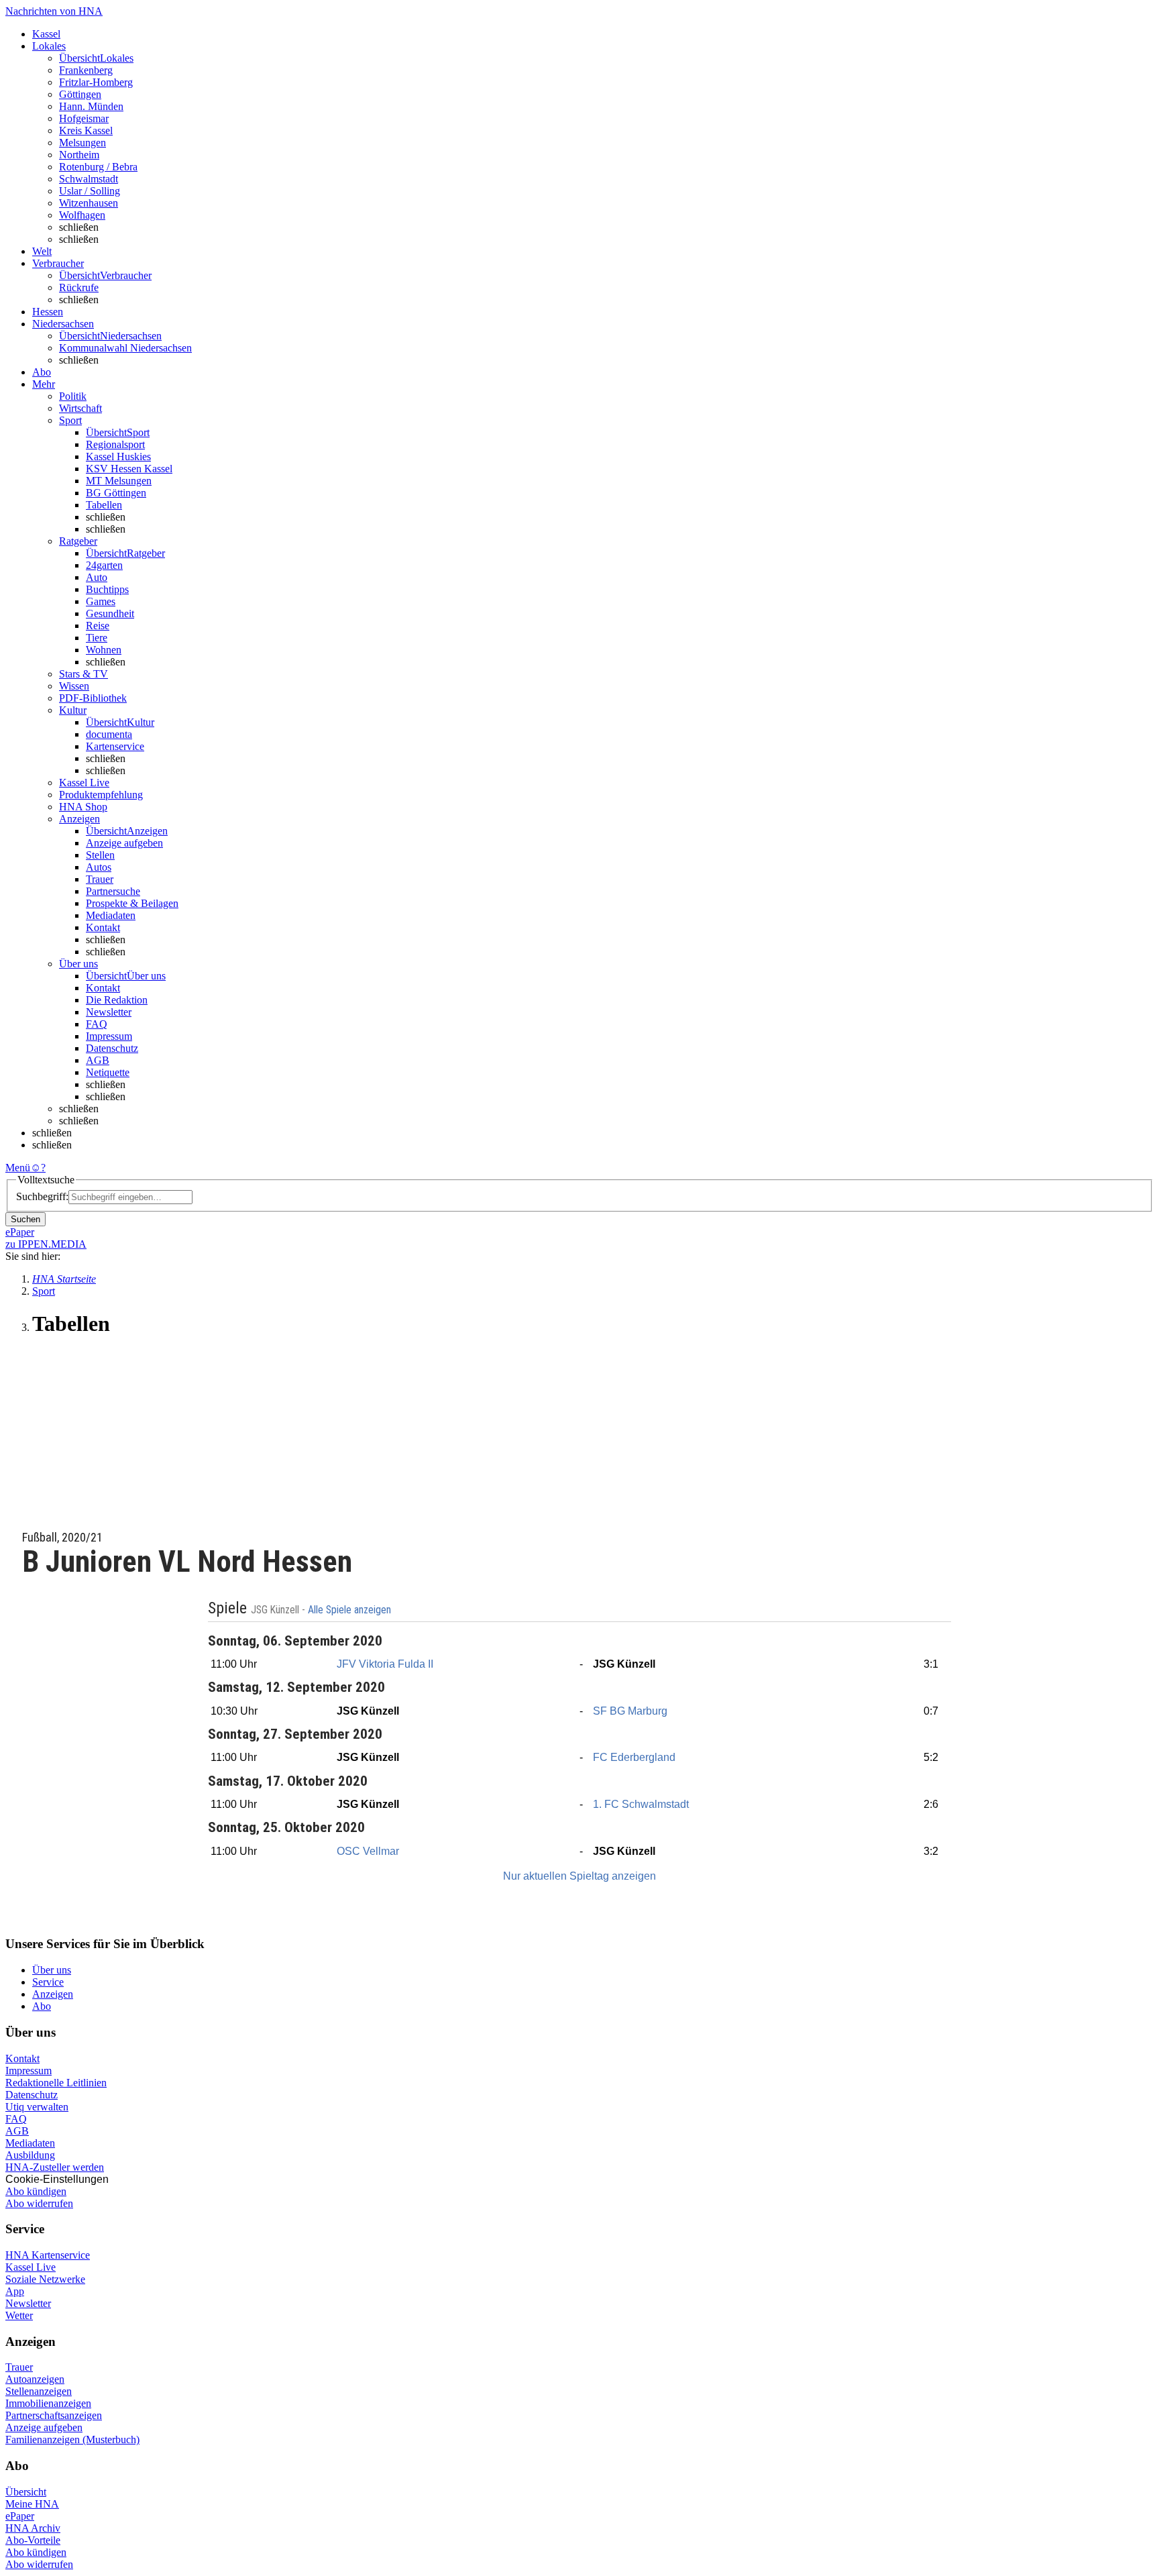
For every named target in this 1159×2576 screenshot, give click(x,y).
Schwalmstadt (89, 179)
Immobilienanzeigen (48, 2403)
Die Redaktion (117, 1000)
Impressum (109, 1036)
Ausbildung (30, 2155)
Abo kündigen (36, 2191)
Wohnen (104, 650)
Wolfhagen (82, 215)
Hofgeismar (84, 118)
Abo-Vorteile (33, 2540)
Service (48, 1982)
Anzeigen (53, 1994)
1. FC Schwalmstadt (641, 1804)
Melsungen (82, 143)
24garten (104, 565)
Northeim (79, 155)
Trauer (100, 879)
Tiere (97, 638)
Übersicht (26, 2492)
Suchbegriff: (42, 1196)
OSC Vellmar (368, 1851)
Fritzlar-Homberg (96, 82)
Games (101, 601)
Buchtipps (107, 589)
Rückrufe (79, 287)
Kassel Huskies (118, 457)
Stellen (100, 855)
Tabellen (104, 505)
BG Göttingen (116, 493)
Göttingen (80, 94)
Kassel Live (31, 2267)
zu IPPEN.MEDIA (46, 1244)
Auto (97, 577)
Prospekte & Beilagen (132, 903)
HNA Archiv (33, 2528)
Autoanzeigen (35, 2379)
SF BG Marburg (630, 1711)
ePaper (20, 2516)
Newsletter (109, 1012)
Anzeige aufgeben (124, 843)
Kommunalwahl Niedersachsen (125, 348)
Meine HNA (32, 2504)
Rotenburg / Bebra (98, 167)
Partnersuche (113, 891)
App (15, 2291)
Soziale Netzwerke (45, 2279)
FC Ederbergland (634, 1757)
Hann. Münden (91, 106)
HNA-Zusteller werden (55, 2167)
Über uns (52, 1970)
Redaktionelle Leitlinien (56, 2083)
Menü (18, 1168)
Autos (99, 867)
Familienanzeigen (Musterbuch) (72, 2439)
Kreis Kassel (86, 130)
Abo (42, 2006)
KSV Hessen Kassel (129, 469)
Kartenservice (115, 746)
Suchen (25, 1219)
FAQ (97, 1024)
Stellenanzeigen (39, 2391)
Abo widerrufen (39, 2203)
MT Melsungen (119, 481)
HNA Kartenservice (48, 2255)
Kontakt (103, 927)
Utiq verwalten (37, 2107)
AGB (98, 1060)
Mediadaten (111, 915)
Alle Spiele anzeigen (351, 1610)
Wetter (19, 2315)
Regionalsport (115, 444)
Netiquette (108, 1072)
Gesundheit (110, 613)
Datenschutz (112, 1048)
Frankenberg (86, 70)
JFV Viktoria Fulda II (385, 1664)
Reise (98, 626)
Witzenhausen (89, 203)
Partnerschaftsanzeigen (54, 2415)
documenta (109, 734)
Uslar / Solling (90, 191)
